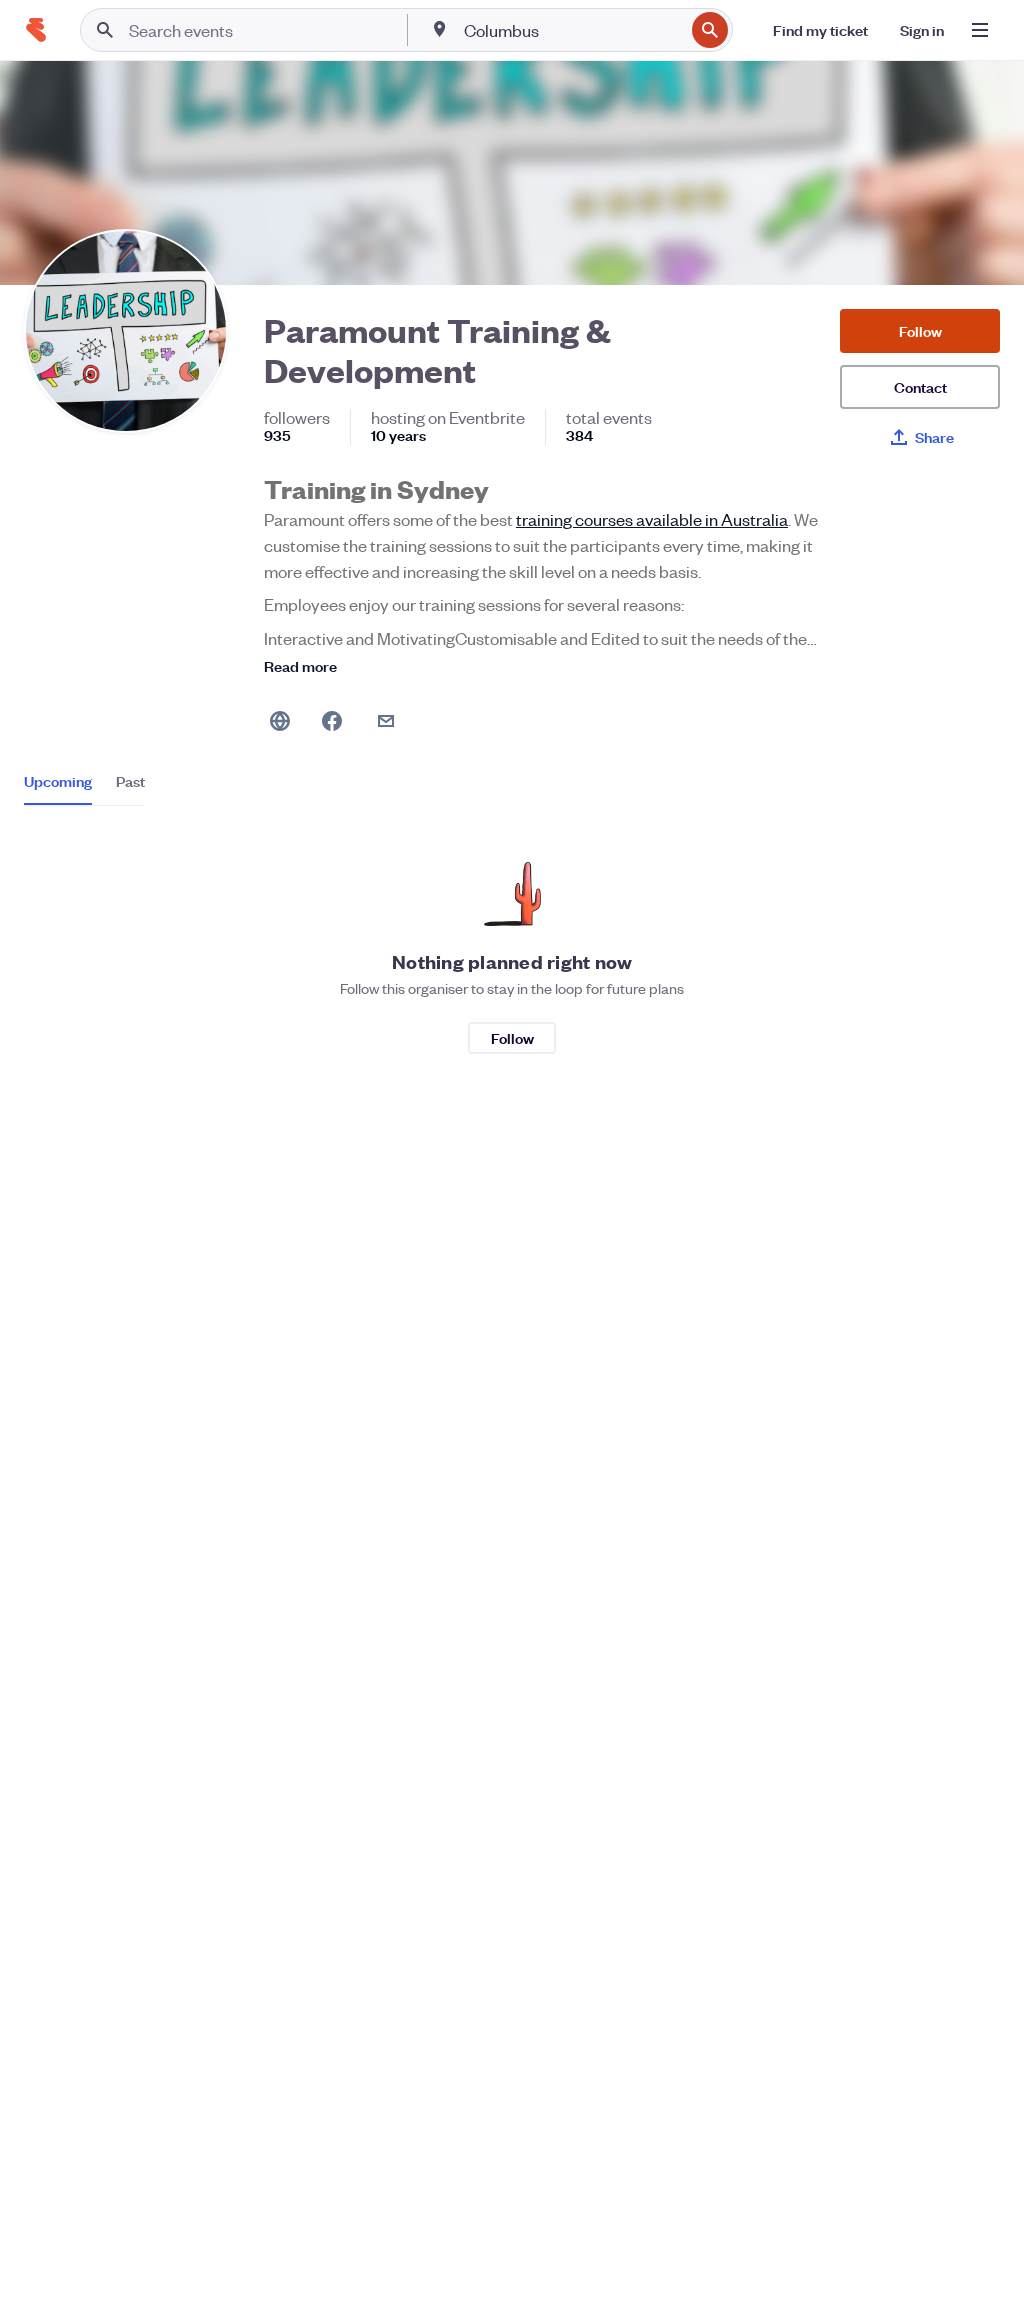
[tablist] (84, 788)
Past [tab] (130, 781)
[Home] (36, 30)
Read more (300, 665)
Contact (920, 386)
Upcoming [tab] (58, 781)
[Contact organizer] (386, 721)
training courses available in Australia (652, 519)
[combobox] (572, 30)
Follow (920, 330)
